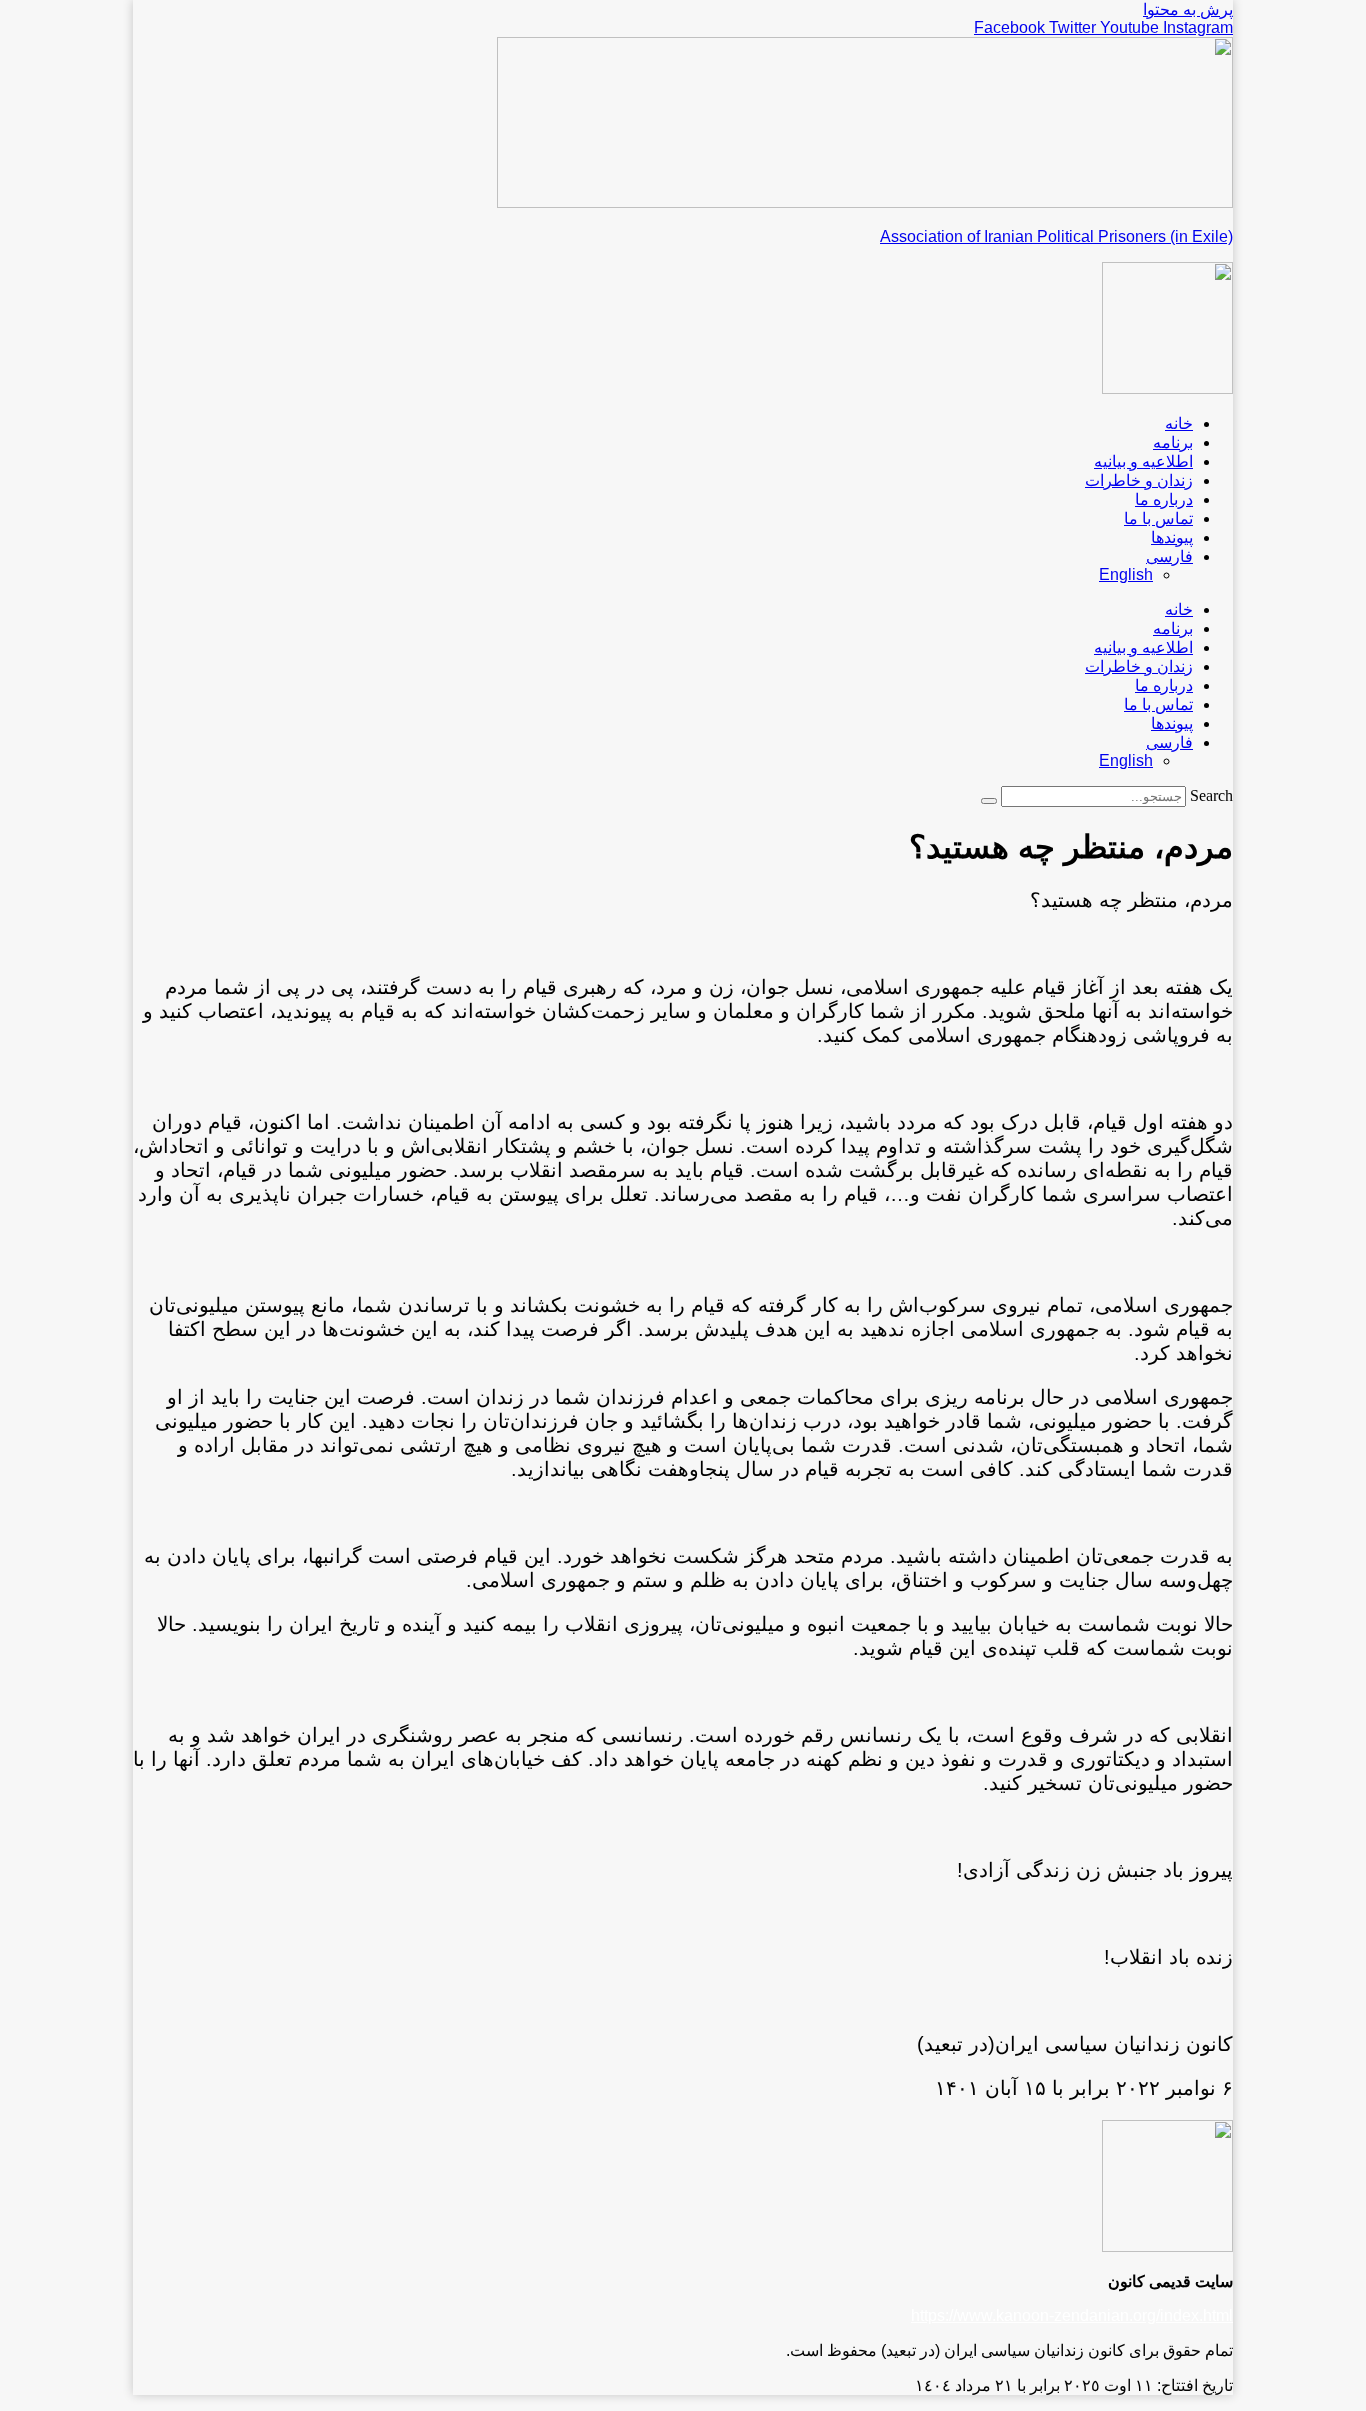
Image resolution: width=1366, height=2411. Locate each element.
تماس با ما (1158, 518)
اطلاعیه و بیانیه (1143, 461)
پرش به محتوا (1188, 9)
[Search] (989, 801)
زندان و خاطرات (1139, 480)
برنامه (1173, 442)
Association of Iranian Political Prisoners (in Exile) (1056, 236)
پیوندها (1172, 537)
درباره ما (1164, 499)
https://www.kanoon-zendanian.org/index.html (1072, 2315)
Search (1211, 795)
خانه (1179, 423)
